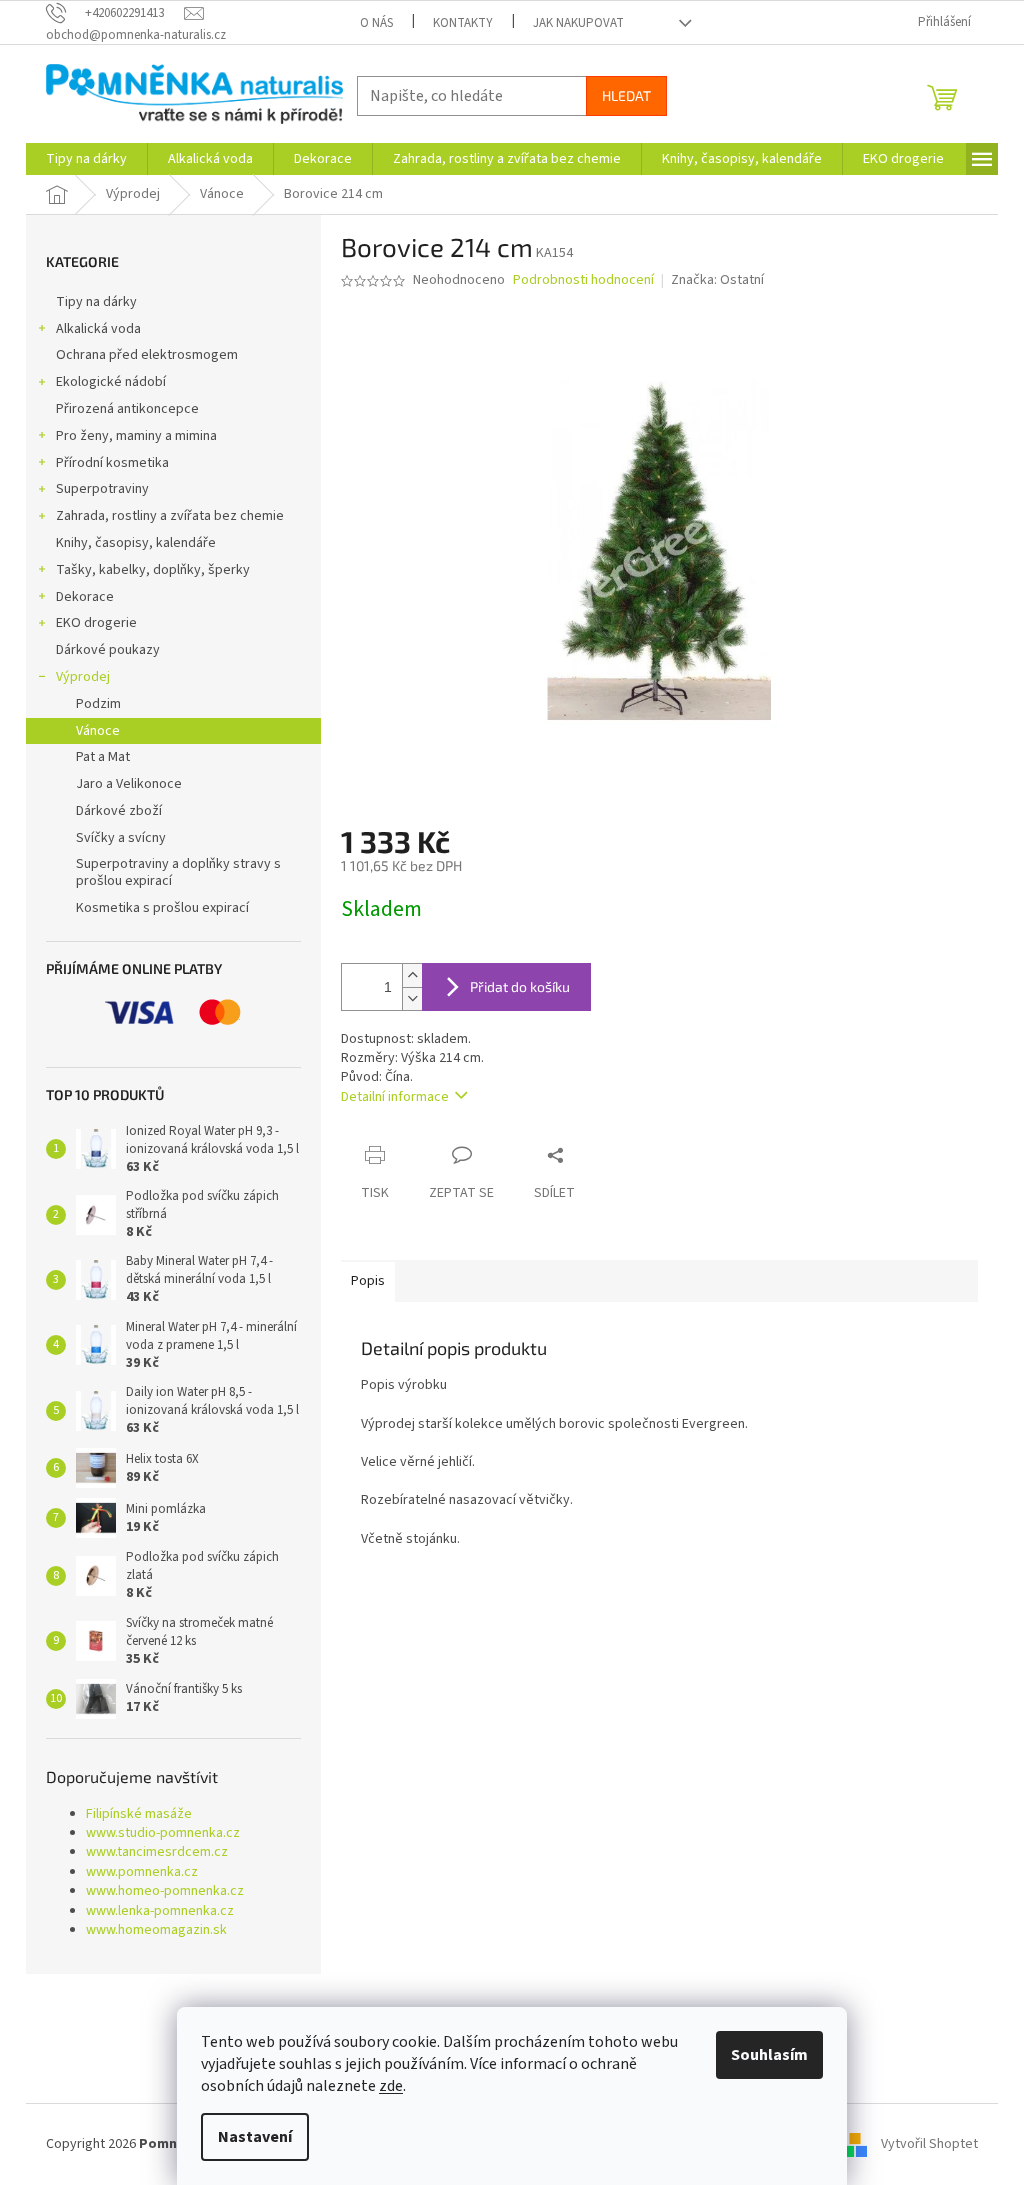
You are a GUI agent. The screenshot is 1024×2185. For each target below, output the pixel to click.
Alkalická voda (98, 329)
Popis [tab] (368, 1281)
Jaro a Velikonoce (129, 784)
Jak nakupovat (578, 23)
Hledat (626, 95)
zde (391, 2086)
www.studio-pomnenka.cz (163, 1833)
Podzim (98, 704)
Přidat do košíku (520, 986)
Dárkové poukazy (108, 650)
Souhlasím (769, 2055)
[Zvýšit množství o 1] (412, 975)
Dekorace (85, 597)
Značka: (717, 280)
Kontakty (463, 23)
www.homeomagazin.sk (156, 1930)
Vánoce (98, 731)
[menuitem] (86, 159)
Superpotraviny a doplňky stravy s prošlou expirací (178, 872)
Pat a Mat (103, 757)
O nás (376, 23)
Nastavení (255, 2137)
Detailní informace (395, 1097)
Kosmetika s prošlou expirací (162, 908)
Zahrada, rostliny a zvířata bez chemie (170, 516)
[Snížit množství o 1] (412, 998)
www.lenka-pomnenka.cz (160, 1911)
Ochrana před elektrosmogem (147, 355)
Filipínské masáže (139, 1814)
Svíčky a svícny (121, 838)
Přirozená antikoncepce (127, 409)
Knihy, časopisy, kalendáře (136, 543)
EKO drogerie (96, 623)
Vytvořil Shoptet (929, 2144)
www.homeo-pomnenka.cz (165, 1891)
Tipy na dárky (96, 302)
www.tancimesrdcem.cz (157, 1852)
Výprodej (83, 677)
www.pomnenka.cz (142, 1872)
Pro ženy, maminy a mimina (136, 436)
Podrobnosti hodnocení (583, 280)
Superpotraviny (102, 489)
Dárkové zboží (119, 811)
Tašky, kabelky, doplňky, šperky (153, 570)
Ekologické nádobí (111, 382)
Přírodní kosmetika (112, 463)
